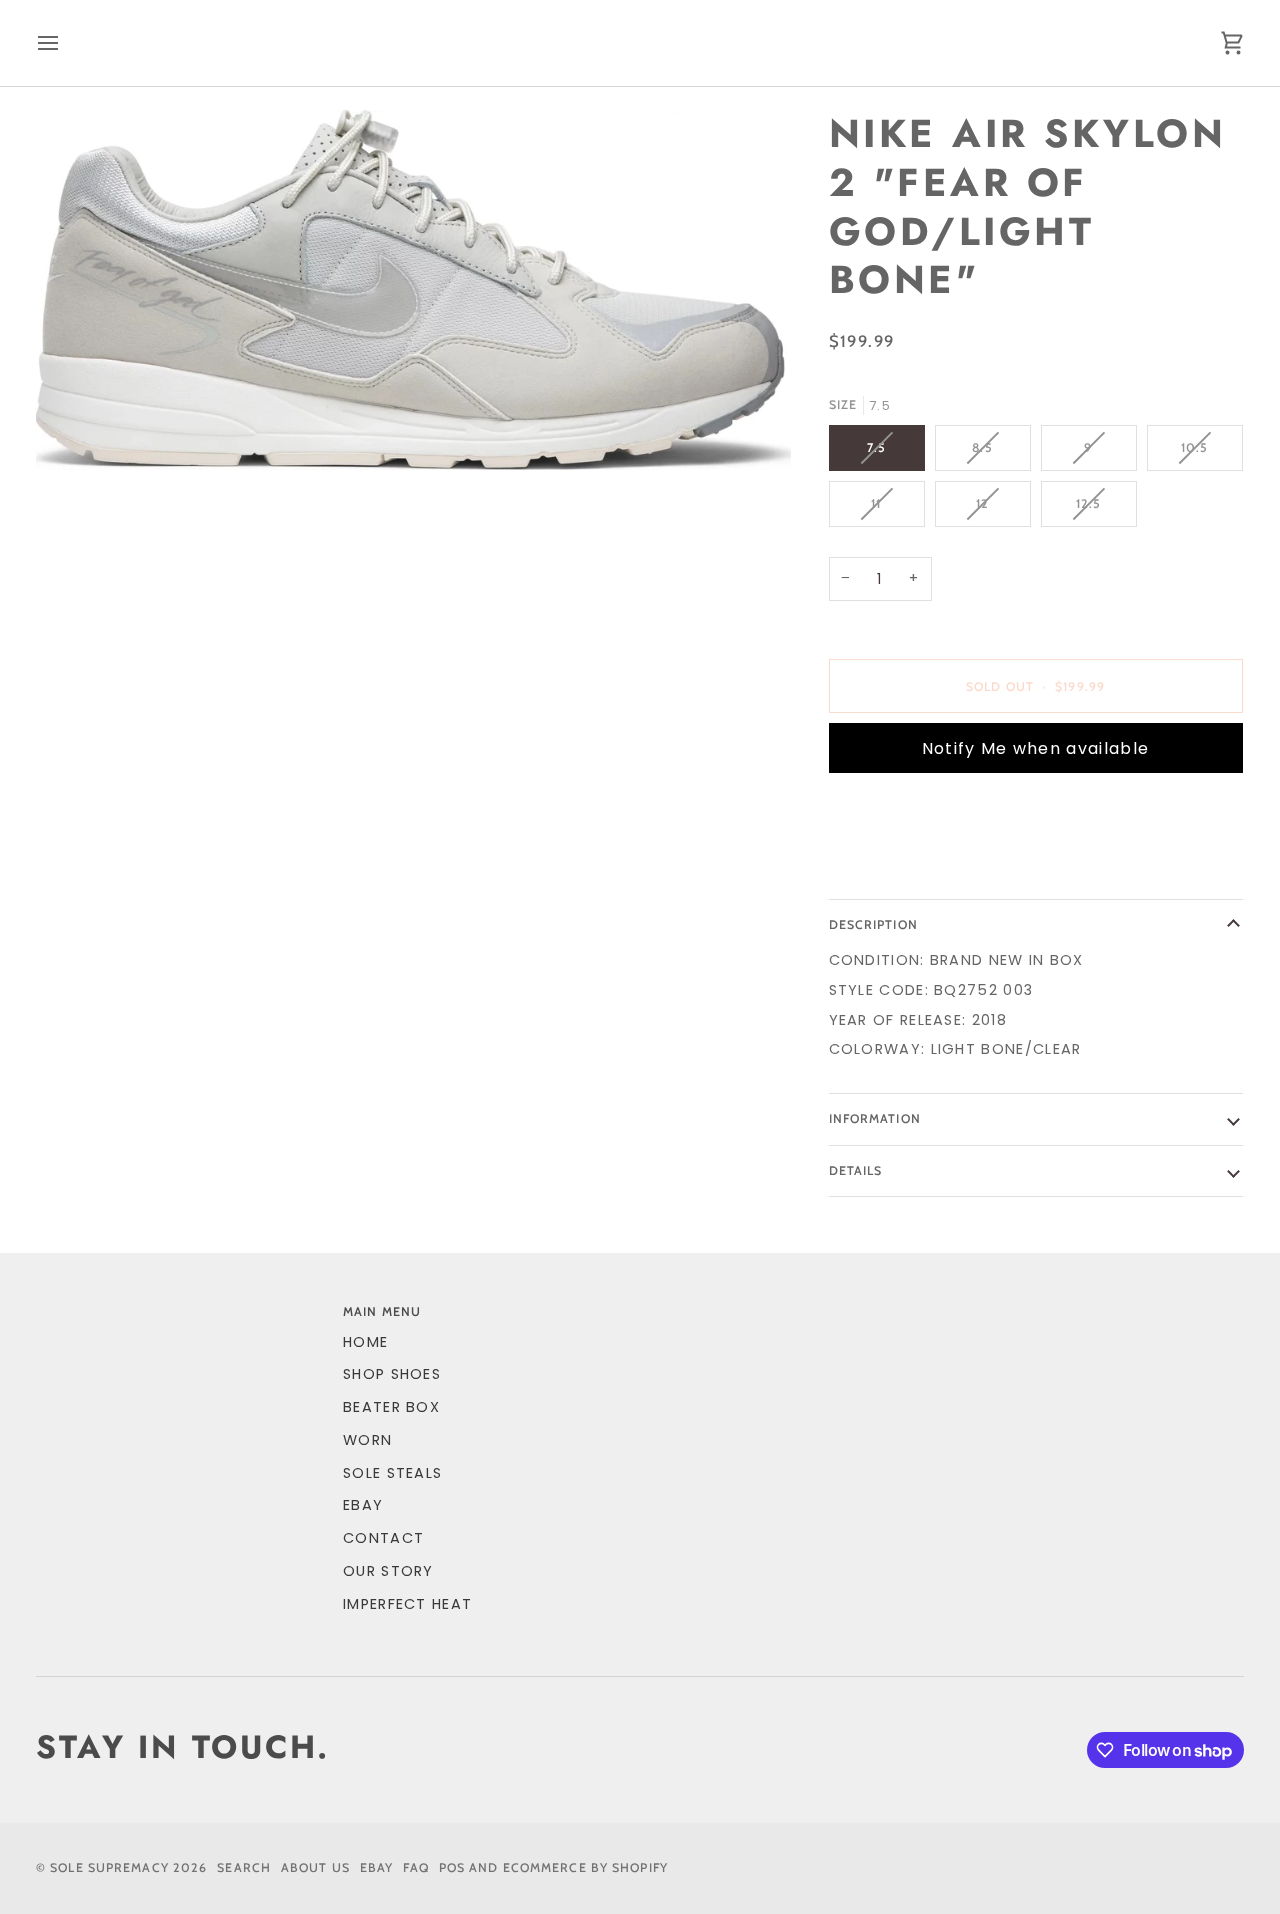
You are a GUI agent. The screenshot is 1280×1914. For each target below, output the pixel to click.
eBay (363, 1505)
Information (875, 1118)
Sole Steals (392, 1473)
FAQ (415, 1867)
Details (856, 1170)
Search (244, 1867)
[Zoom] (413, 290)
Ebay (376, 1867)
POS (452, 1867)
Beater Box (391, 1407)
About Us (315, 1867)
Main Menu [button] (382, 1311)
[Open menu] (66, 43)
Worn (367, 1440)
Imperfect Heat (407, 1604)
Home (365, 1342)
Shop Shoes (392, 1374)
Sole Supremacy (109, 1867)
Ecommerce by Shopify (585, 1867)
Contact (383, 1538)
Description (873, 924)
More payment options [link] (929, 867)
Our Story (388, 1571)
